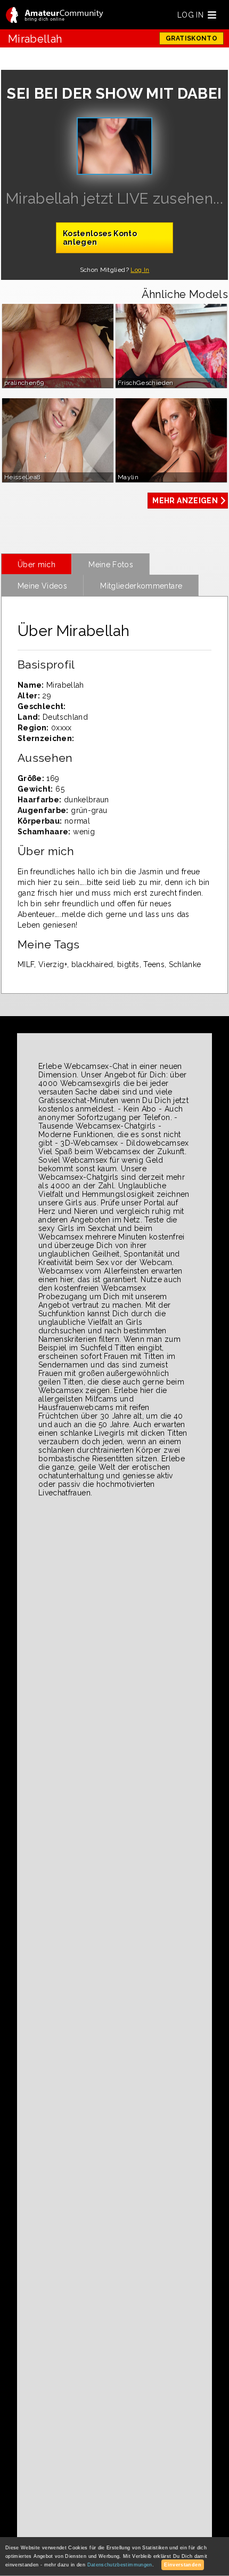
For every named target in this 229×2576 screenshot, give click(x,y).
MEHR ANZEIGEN (185, 501)
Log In (140, 270)
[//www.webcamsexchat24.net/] (55, 16)
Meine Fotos (111, 565)
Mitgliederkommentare (141, 586)
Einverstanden (183, 2565)
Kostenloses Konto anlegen (100, 238)
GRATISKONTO (191, 38)
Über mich (36, 565)
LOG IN (190, 15)
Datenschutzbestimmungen (120, 2565)
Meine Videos (42, 586)
